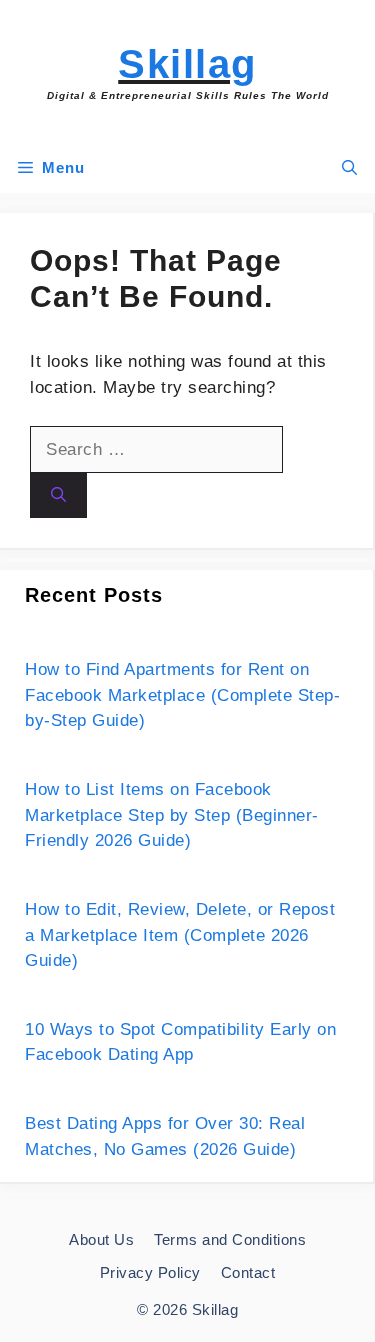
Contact (248, 1272)
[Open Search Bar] (349, 168)
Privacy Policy (150, 1272)
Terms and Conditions (230, 1239)
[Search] (58, 495)
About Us (101, 1239)
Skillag (187, 64)
